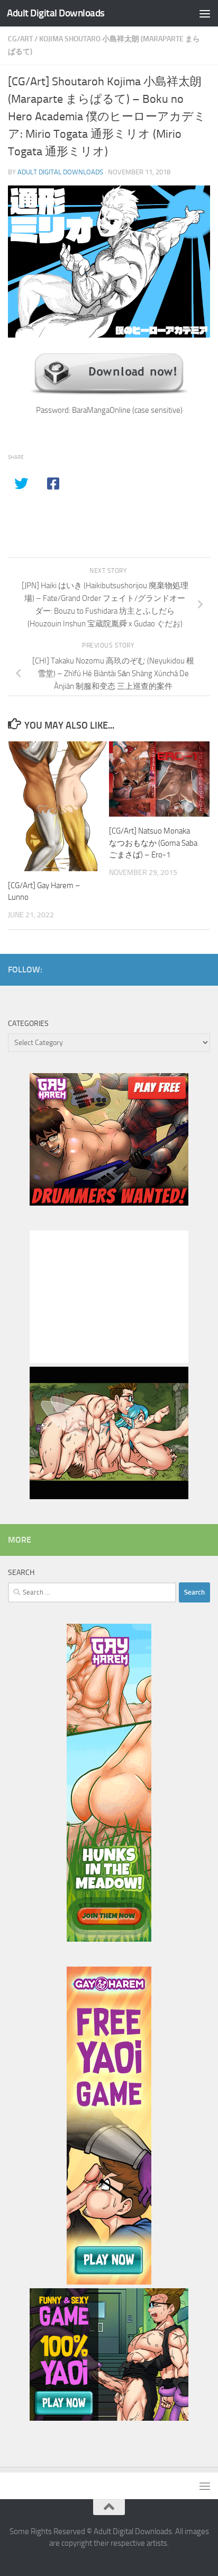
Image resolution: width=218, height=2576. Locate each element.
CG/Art (20, 39)
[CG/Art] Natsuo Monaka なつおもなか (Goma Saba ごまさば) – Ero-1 (153, 843)
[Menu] (205, 13)
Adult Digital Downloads (56, 13)
